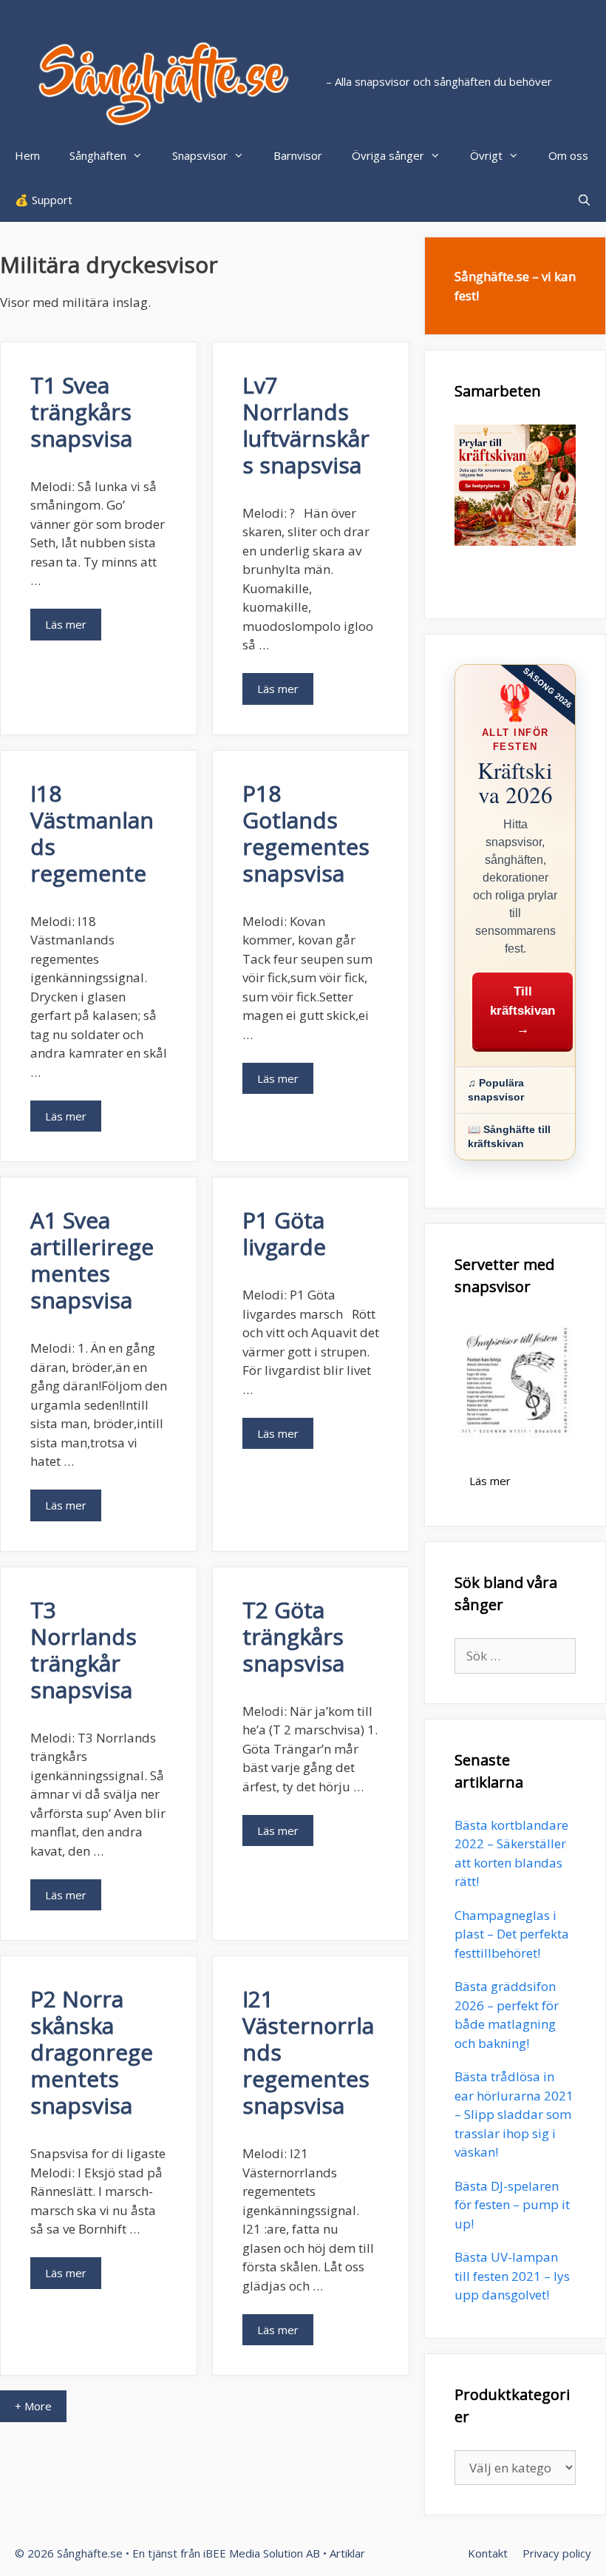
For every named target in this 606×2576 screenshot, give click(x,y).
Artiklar (347, 2553)
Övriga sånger (388, 155)
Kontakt (488, 2553)
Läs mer (66, 624)
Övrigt (486, 155)
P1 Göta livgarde (284, 1233)
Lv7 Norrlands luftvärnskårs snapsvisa (306, 425)
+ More (33, 2406)
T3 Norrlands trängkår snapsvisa (84, 1650)
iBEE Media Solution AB (262, 2553)
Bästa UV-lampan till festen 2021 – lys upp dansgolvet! (512, 2276)
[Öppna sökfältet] (584, 200)
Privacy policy (557, 2553)
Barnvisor (298, 155)
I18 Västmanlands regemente (92, 833)
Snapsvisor (200, 155)
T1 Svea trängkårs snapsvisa (81, 412)
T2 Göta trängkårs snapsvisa (293, 1636)
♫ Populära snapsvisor (496, 1090)
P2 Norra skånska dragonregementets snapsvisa (92, 2052)
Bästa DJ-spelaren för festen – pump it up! (512, 2205)
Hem (27, 155)
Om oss (568, 155)
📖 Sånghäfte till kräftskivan (509, 1136)
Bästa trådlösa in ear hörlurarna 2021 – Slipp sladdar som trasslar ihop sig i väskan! (514, 2114)
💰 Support (44, 200)
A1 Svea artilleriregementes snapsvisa (92, 1260)
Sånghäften (98, 155)
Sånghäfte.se (90, 2553)
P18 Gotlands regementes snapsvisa (306, 833)
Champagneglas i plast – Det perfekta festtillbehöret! (512, 1934)
